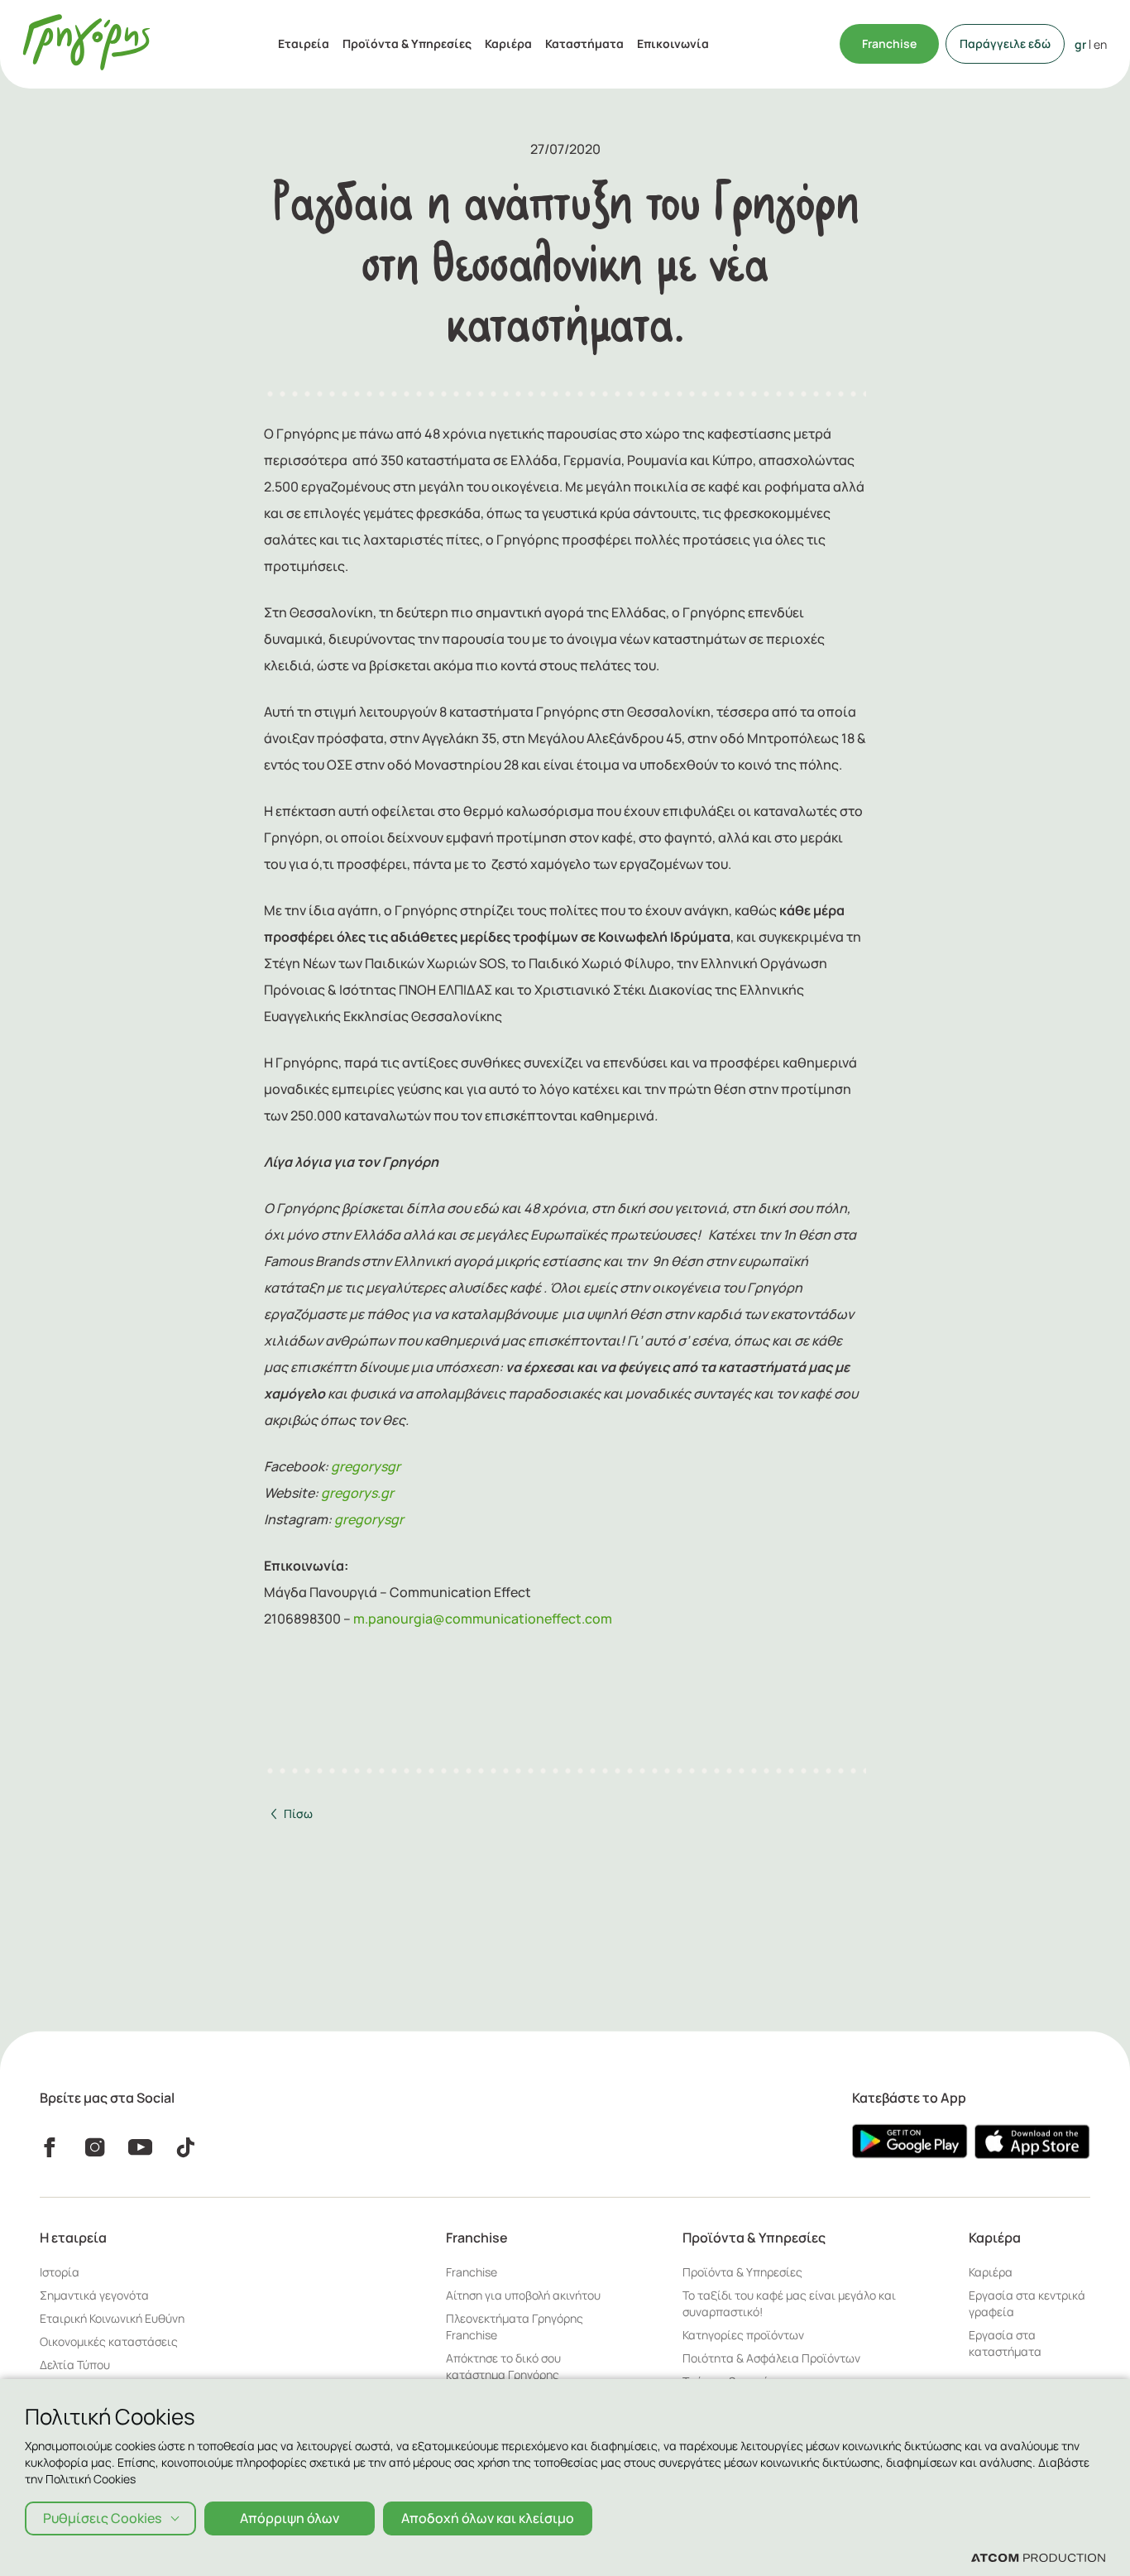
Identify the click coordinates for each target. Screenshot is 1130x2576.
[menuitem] (304, 44)
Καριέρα (508, 43)
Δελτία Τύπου (75, 2365)
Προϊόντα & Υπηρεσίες (407, 43)
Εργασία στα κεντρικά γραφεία (1027, 2303)
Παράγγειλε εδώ (1005, 43)
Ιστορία (60, 2272)
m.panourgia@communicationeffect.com (483, 1619)
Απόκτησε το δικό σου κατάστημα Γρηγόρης (503, 2366)
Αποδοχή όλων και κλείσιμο (488, 2518)
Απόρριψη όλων (290, 2518)
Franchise (889, 43)
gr (1080, 44)
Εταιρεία (304, 43)
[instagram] (95, 2147)
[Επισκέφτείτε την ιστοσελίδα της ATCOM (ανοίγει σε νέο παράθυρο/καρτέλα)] (1038, 2557)
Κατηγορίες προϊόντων (743, 2335)
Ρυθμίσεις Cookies (102, 2518)
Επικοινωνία (673, 43)
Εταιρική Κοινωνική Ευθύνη (112, 2318)
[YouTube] (140, 2147)
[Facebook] (49, 2147)
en (1100, 44)
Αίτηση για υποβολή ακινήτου (523, 2295)
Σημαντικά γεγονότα (94, 2295)
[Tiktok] (186, 2147)
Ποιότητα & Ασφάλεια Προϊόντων (771, 2358)
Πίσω (298, 1813)
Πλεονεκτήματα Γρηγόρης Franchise (515, 2327)
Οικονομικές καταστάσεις (109, 2341)
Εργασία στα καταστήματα (1005, 2343)
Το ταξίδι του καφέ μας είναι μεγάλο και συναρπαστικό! (789, 2303)
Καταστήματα (584, 43)
